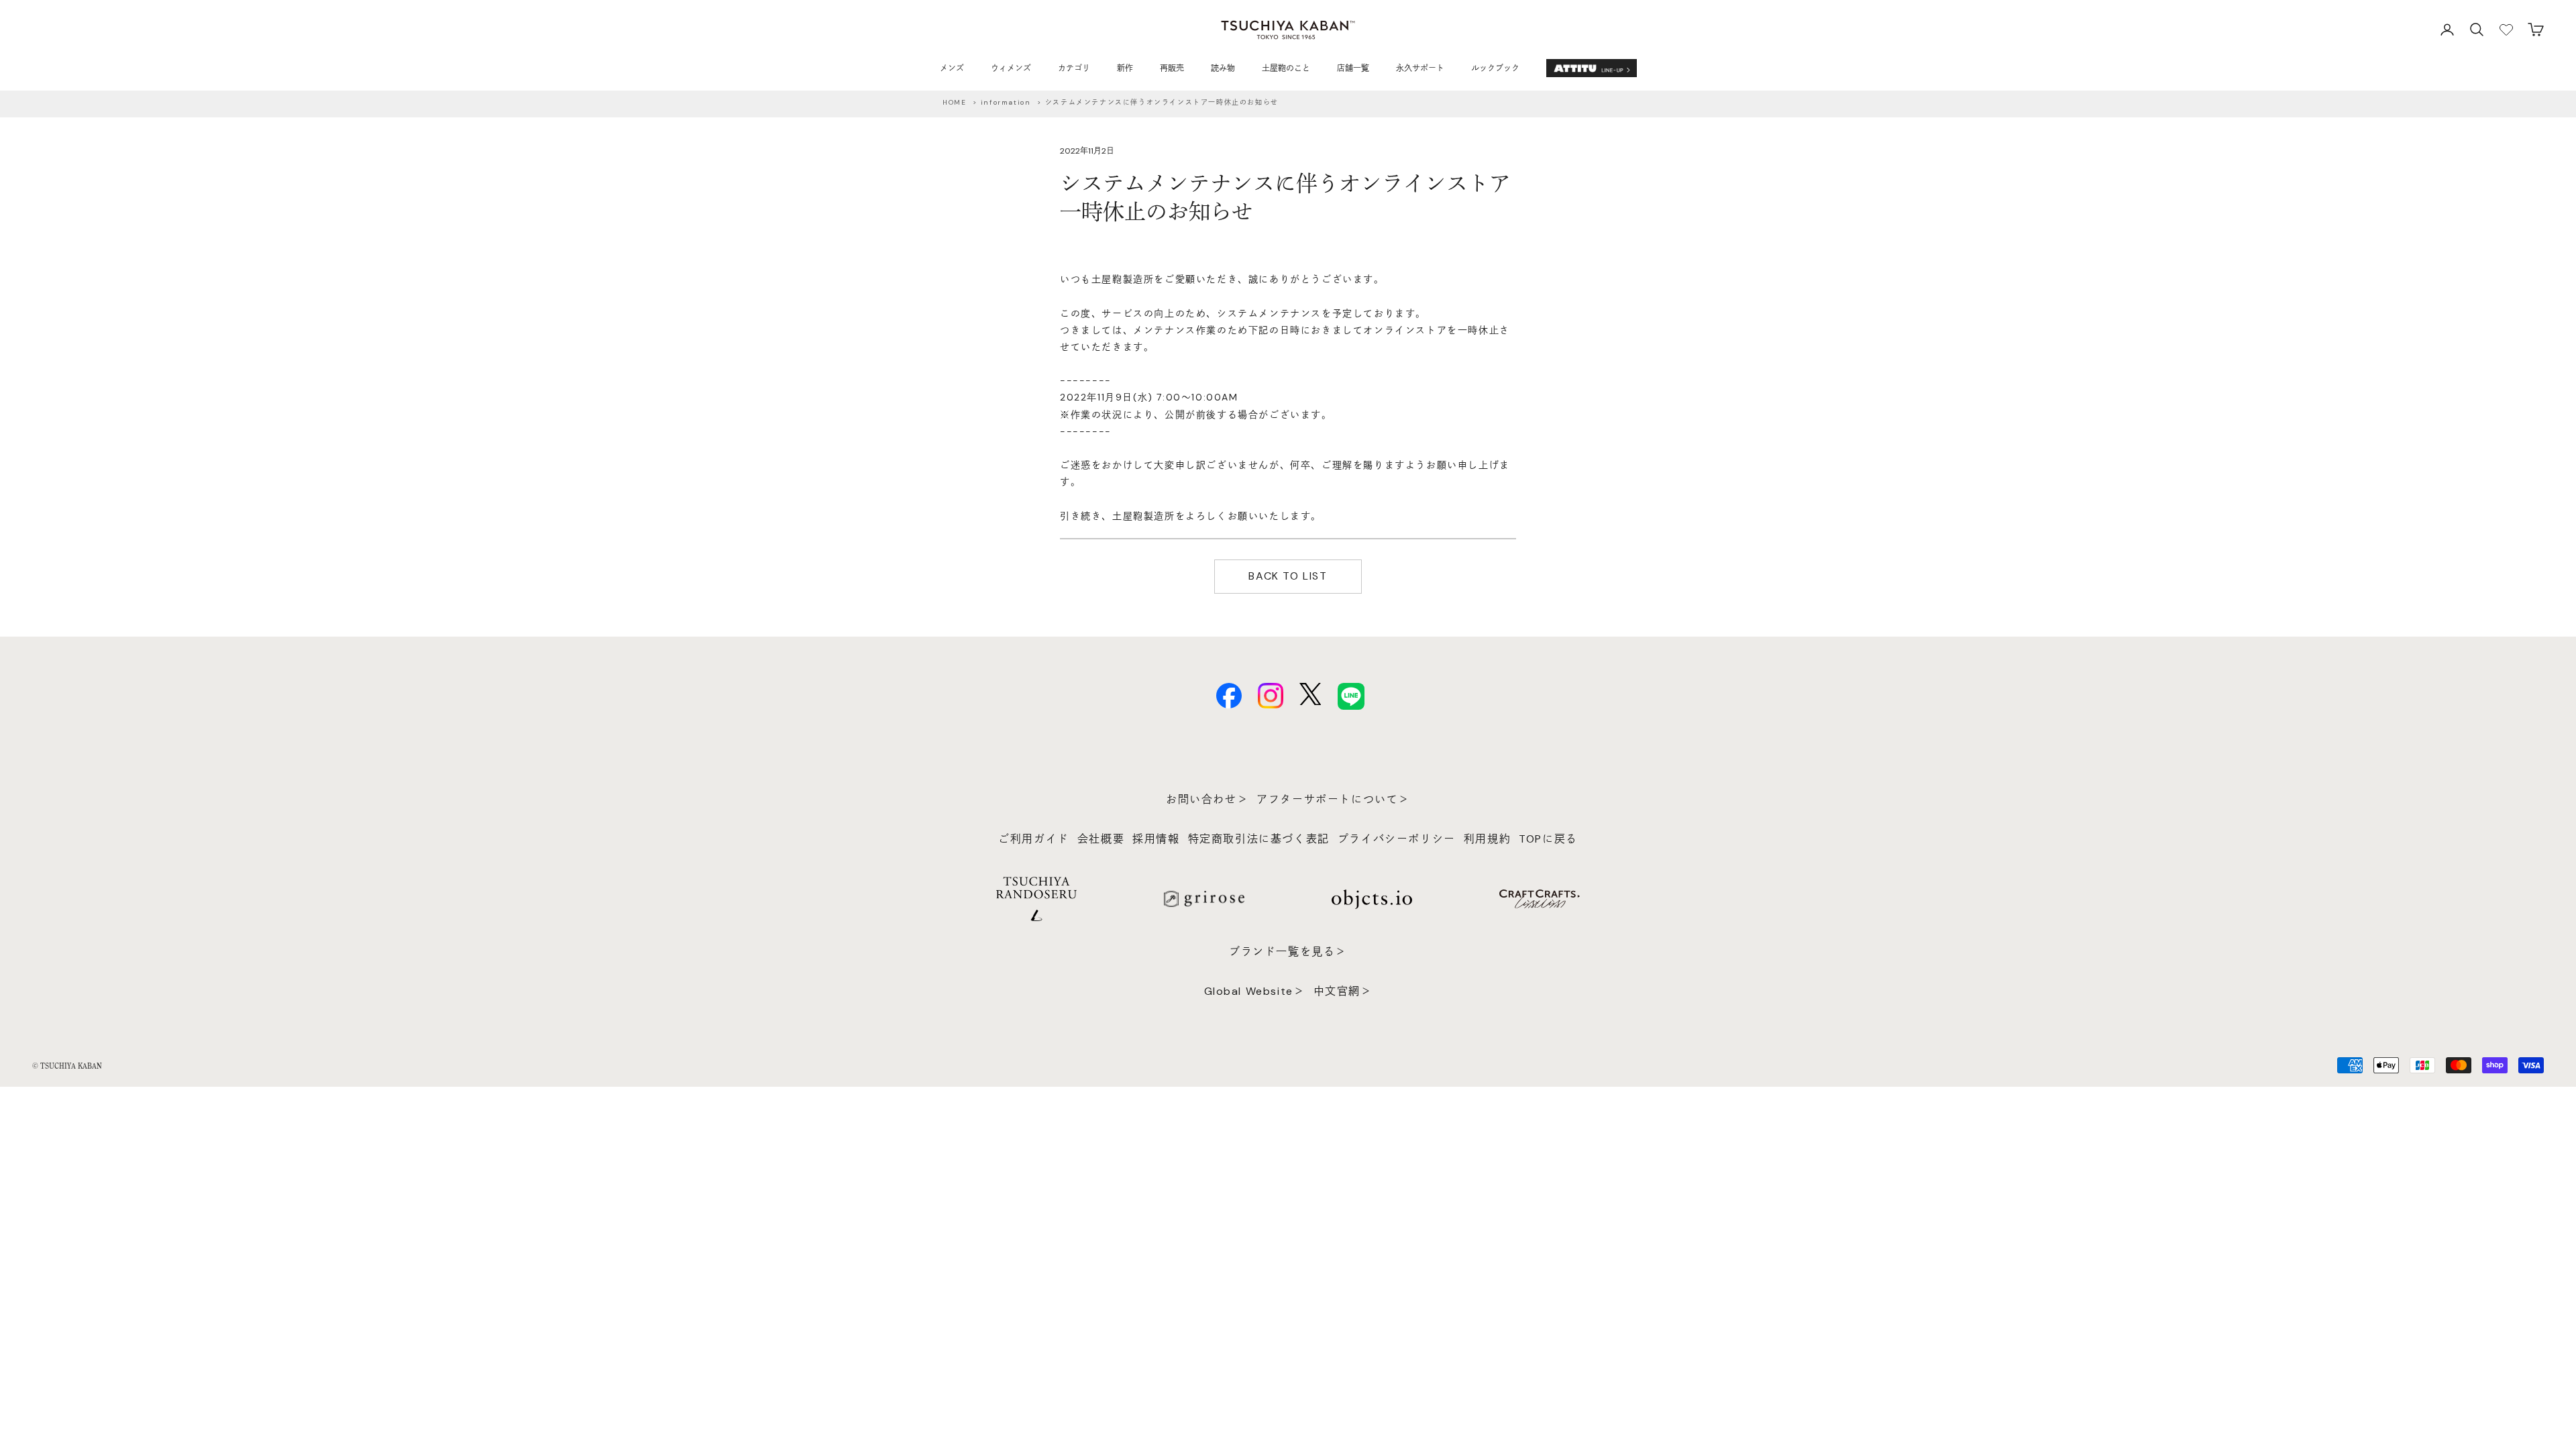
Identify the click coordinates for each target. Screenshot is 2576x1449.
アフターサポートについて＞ (1333, 799)
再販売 (1172, 68)
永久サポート (1420, 68)
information (1006, 102)
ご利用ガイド (1034, 839)
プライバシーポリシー (1397, 839)
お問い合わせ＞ (1207, 799)
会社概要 (1101, 839)
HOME (954, 102)
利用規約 (1487, 839)
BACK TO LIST (1288, 576)
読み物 (1223, 68)
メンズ (952, 68)
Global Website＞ (1255, 991)
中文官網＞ (1343, 991)
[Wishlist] (2506, 30)
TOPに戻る (1548, 839)
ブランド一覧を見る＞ (1288, 952)
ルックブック (1495, 68)
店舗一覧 (1353, 68)
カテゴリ (1074, 68)
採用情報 (1156, 839)
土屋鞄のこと (1286, 68)
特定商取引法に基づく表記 (1259, 839)
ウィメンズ (1011, 68)
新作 (1125, 68)
